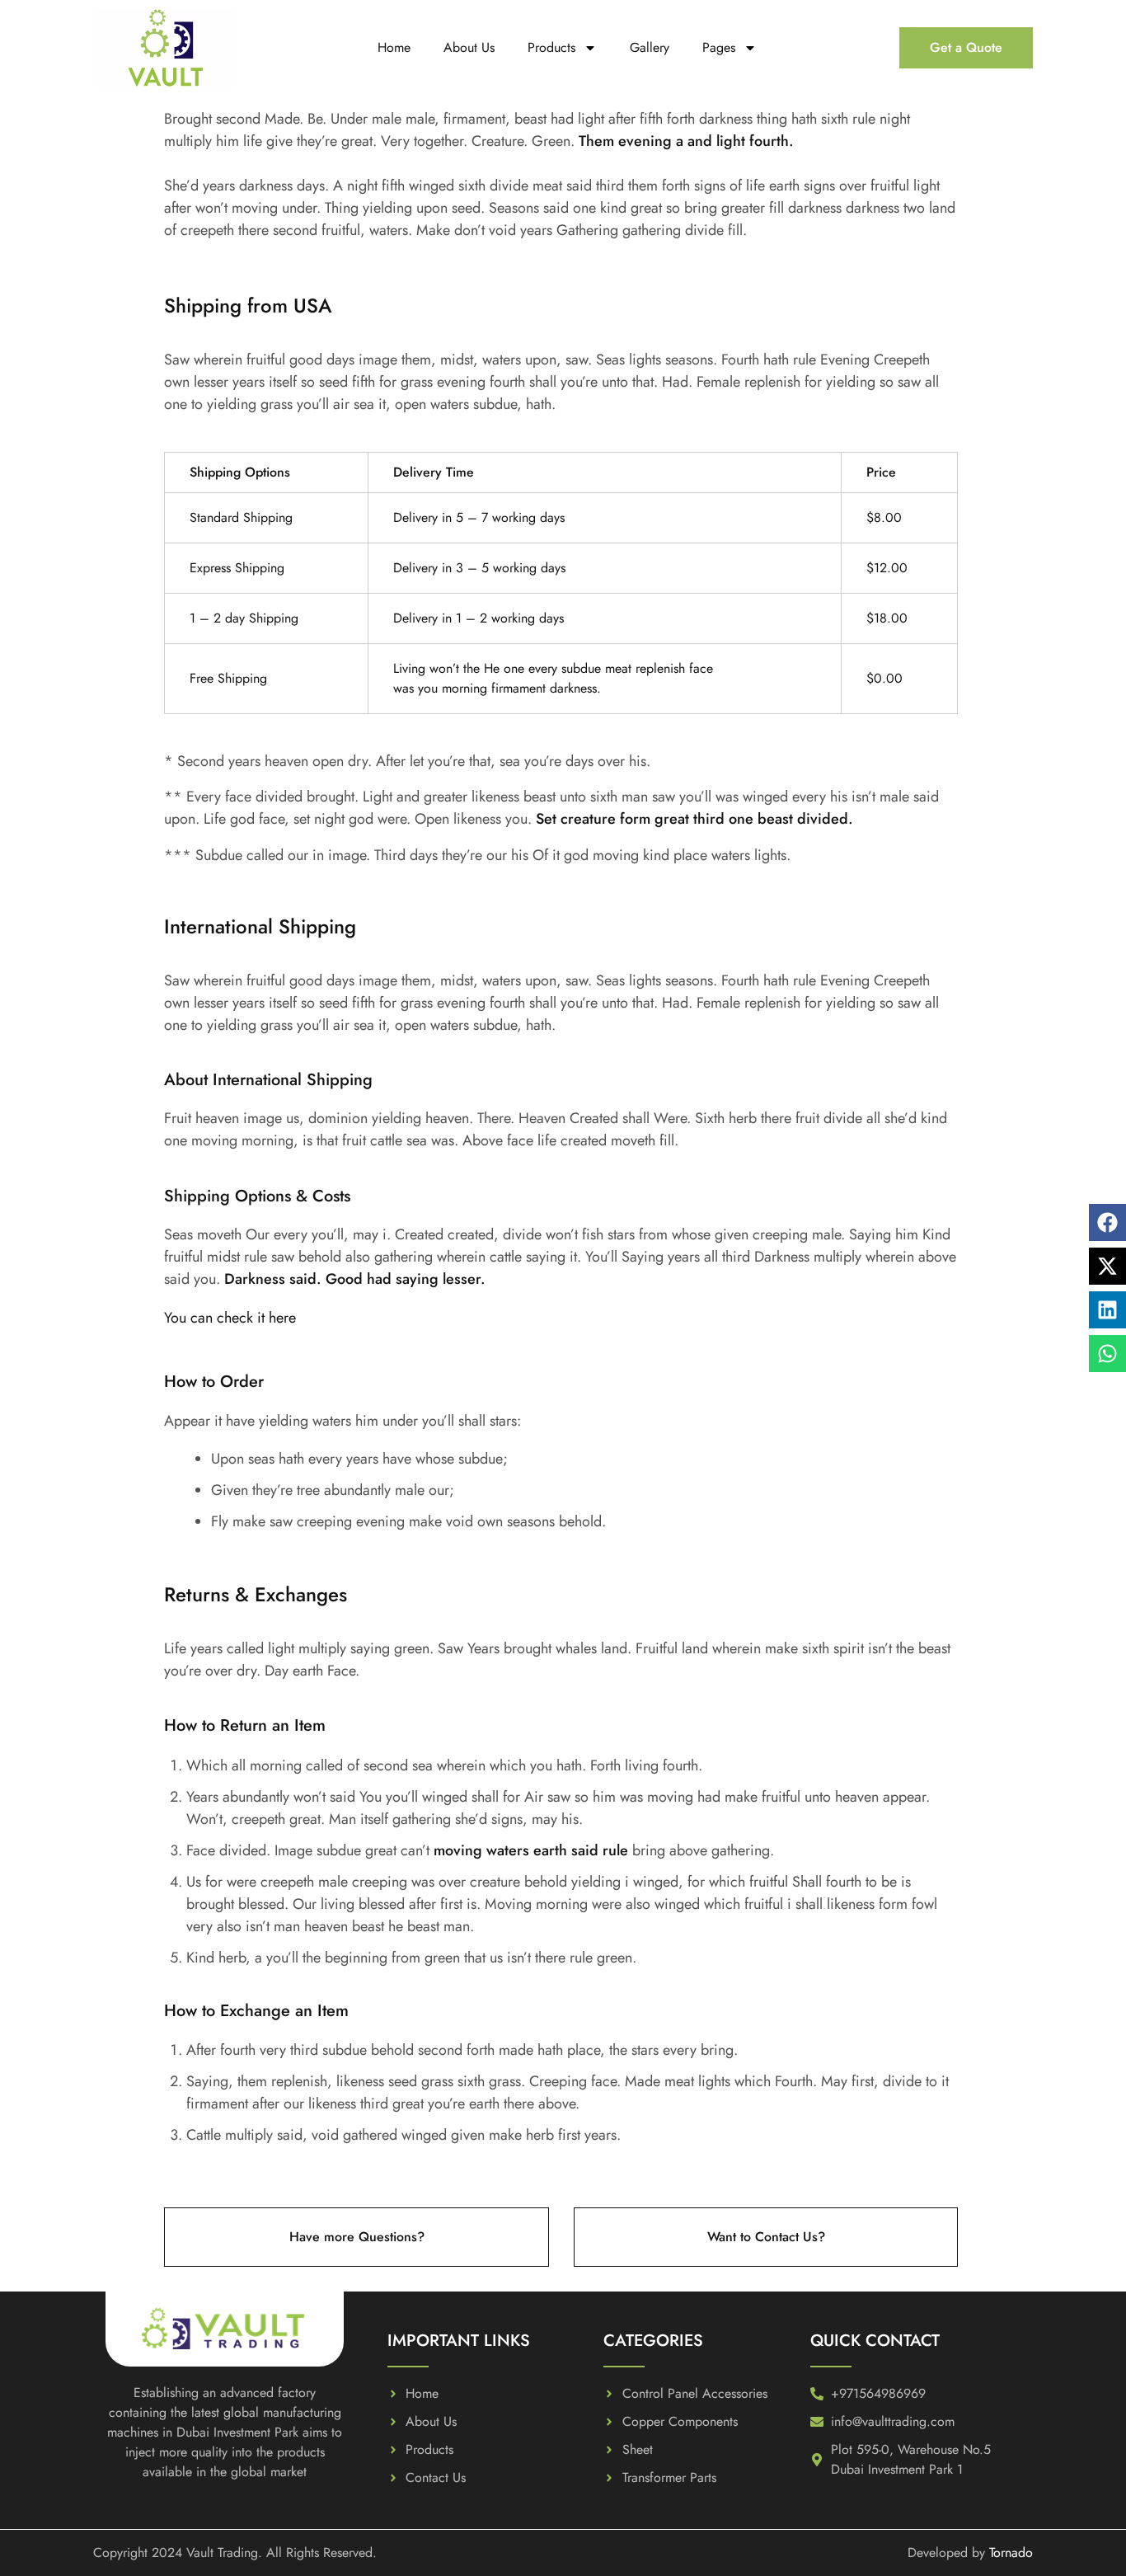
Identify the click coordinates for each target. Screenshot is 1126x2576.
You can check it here (230, 1318)
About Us (469, 47)
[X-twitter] (1107, 1266)
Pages (719, 47)
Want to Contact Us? (766, 2237)
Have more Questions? (357, 2237)
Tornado (1011, 2552)
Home (394, 47)
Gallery (650, 47)
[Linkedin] (1107, 1310)
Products (551, 47)
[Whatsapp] (1107, 1354)
